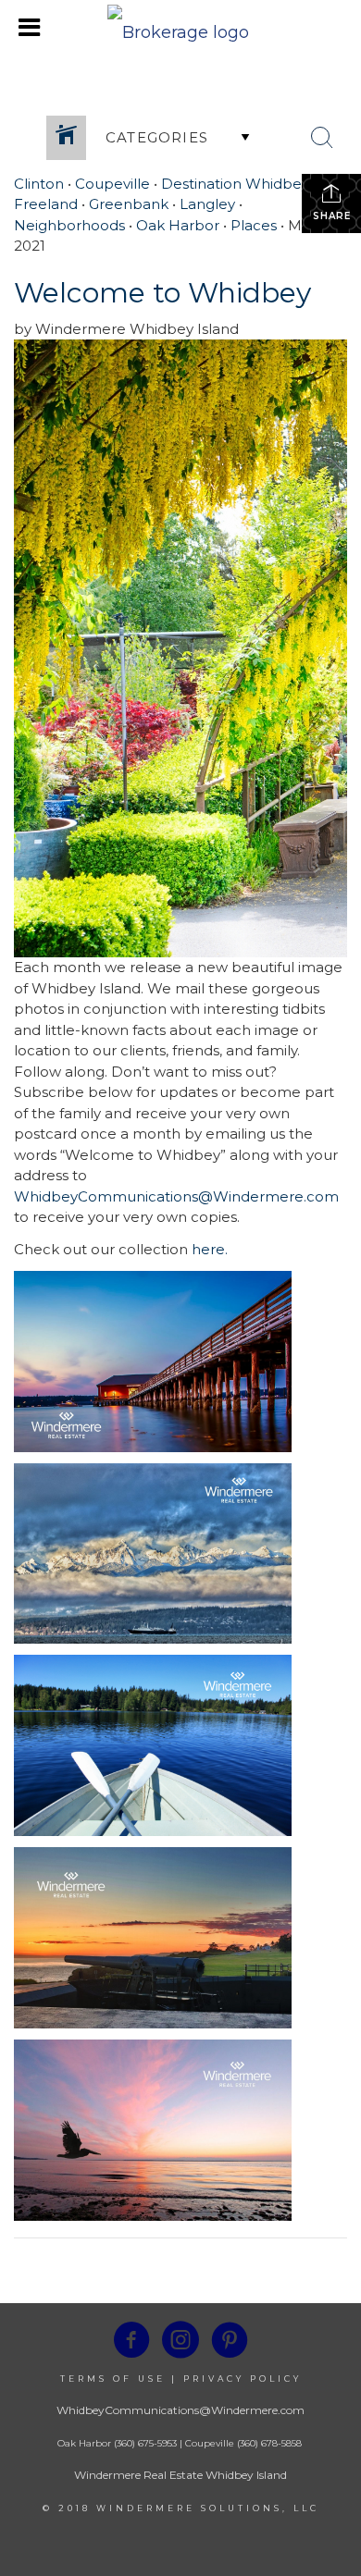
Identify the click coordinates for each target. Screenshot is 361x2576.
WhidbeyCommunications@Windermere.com (176, 1196)
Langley (207, 204)
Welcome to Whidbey (162, 293)
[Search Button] (322, 138)
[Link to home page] (180, 28)
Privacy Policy (243, 2379)
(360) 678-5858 (269, 2443)
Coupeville (112, 184)
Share (332, 216)
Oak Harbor (178, 225)
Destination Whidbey (235, 184)
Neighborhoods (69, 225)
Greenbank (129, 204)
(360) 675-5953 (144, 2443)
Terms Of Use (113, 2379)
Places (254, 225)
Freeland (46, 204)
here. (210, 1249)
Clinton (39, 184)
